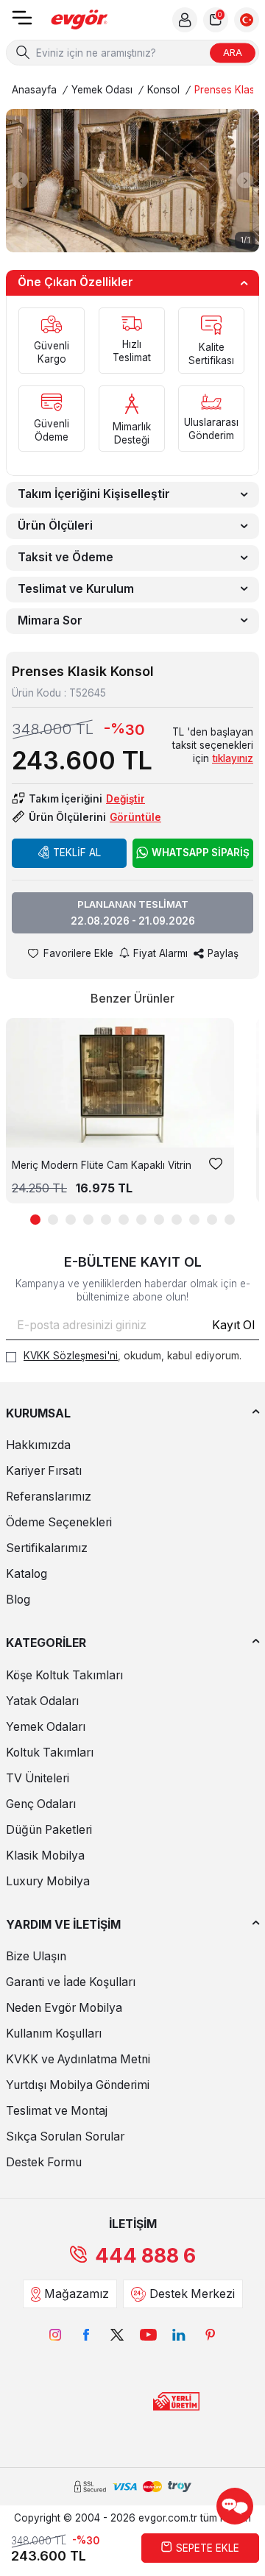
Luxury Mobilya (48, 1881)
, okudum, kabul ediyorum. (132, 1356)
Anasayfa (34, 90)
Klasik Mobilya (45, 1855)
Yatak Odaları (42, 1701)
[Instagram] (55, 2335)
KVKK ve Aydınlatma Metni (78, 2059)
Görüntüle (135, 817)
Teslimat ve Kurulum (76, 589)
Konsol (163, 90)
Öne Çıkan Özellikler (75, 282)
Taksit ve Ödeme (66, 557)
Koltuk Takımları (50, 1753)
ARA (233, 52)
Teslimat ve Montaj (57, 2111)
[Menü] (22, 22)
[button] (20, 180)
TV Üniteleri (38, 1778)
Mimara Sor (50, 620)
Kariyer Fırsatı (44, 1471)
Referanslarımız (49, 1497)
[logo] (79, 20)
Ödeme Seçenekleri (59, 1522)
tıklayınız (233, 758)
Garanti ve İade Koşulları (71, 1982)
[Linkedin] (179, 2335)
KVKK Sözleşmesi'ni (71, 1356)
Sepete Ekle (208, 2548)
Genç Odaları (41, 1804)
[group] (132, 180)
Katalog (26, 1574)
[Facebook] (86, 2335)
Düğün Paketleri (49, 1830)
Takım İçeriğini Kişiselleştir (94, 494)
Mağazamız (77, 2294)
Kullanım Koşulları (54, 2034)
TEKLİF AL (77, 853)
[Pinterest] (210, 2335)
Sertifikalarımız (47, 1548)
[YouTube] (148, 2335)
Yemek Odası (102, 90)
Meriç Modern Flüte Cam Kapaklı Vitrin (102, 1165)
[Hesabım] (185, 20)
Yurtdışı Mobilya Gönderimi (78, 2085)
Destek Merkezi (192, 2294)
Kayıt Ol (233, 1325)
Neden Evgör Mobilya (64, 2008)
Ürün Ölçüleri (55, 526)
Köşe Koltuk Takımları (64, 1675)
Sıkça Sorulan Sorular (65, 2136)
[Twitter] (117, 2335)
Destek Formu (44, 2162)
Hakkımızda (38, 1445)
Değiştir (126, 799)
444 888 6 (145, 2256)
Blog (18, 1600)
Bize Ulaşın (36, 1956)
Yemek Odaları (46, 1727)
